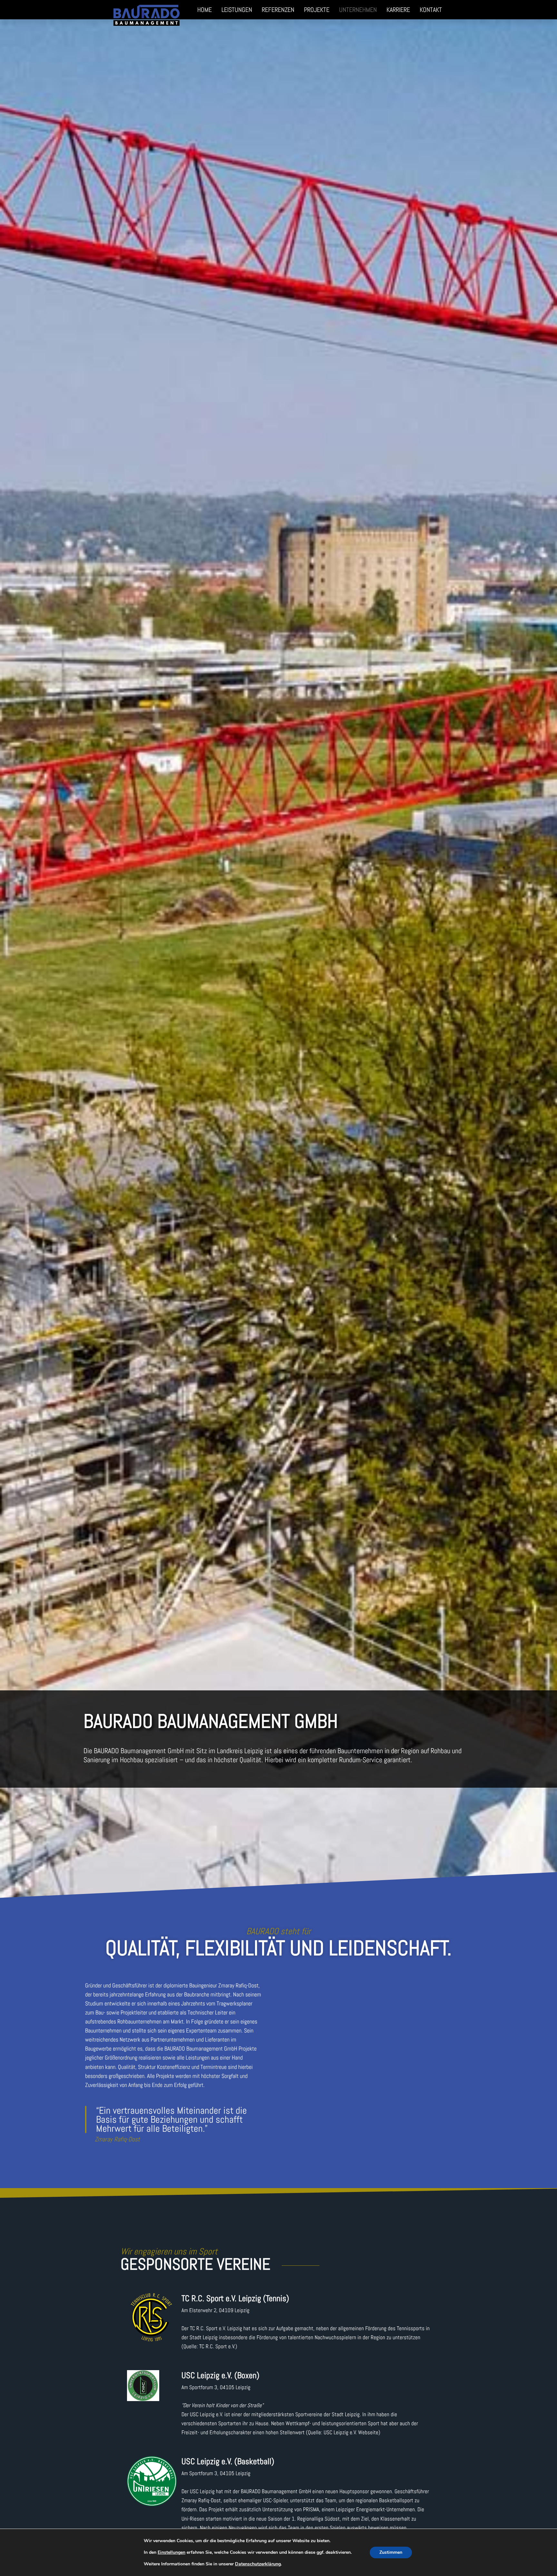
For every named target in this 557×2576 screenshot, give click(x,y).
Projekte (317, 10)
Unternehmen (358, 10)
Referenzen (278, 10)
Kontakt (431, 10)
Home (205, 10)
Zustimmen (391, 2552)
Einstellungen (171, 2552)
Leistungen (237, 10)
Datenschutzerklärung (258, 2564)
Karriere (398, 10)
